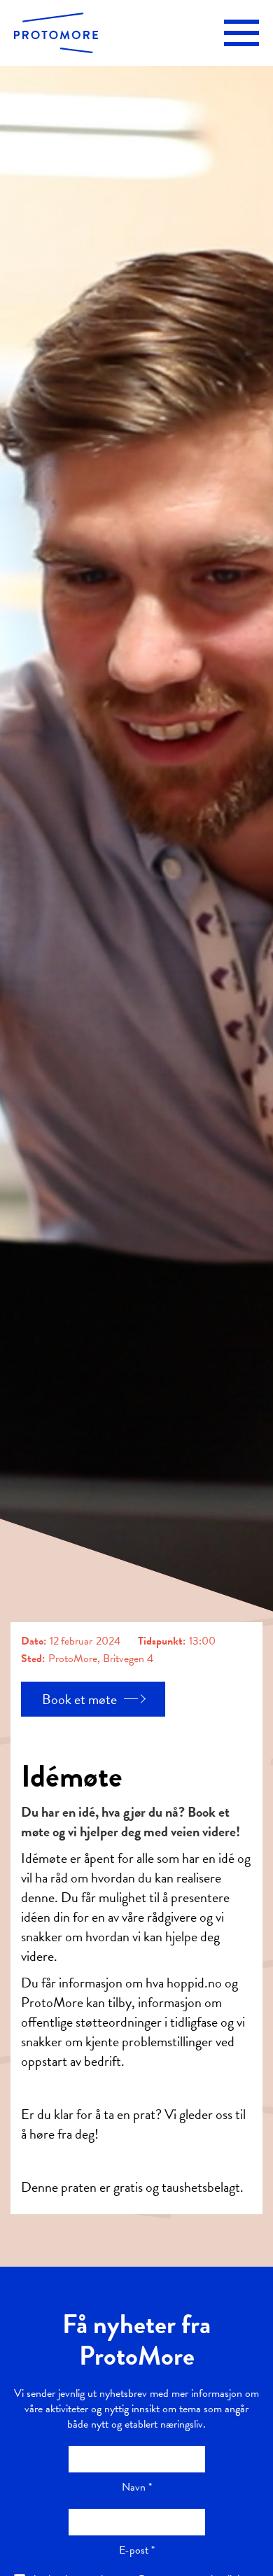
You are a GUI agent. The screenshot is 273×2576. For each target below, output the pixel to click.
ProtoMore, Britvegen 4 (101, 1659)
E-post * (137, 2550)
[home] (56, 33)
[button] (241, 33)
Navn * (137, 2487)
